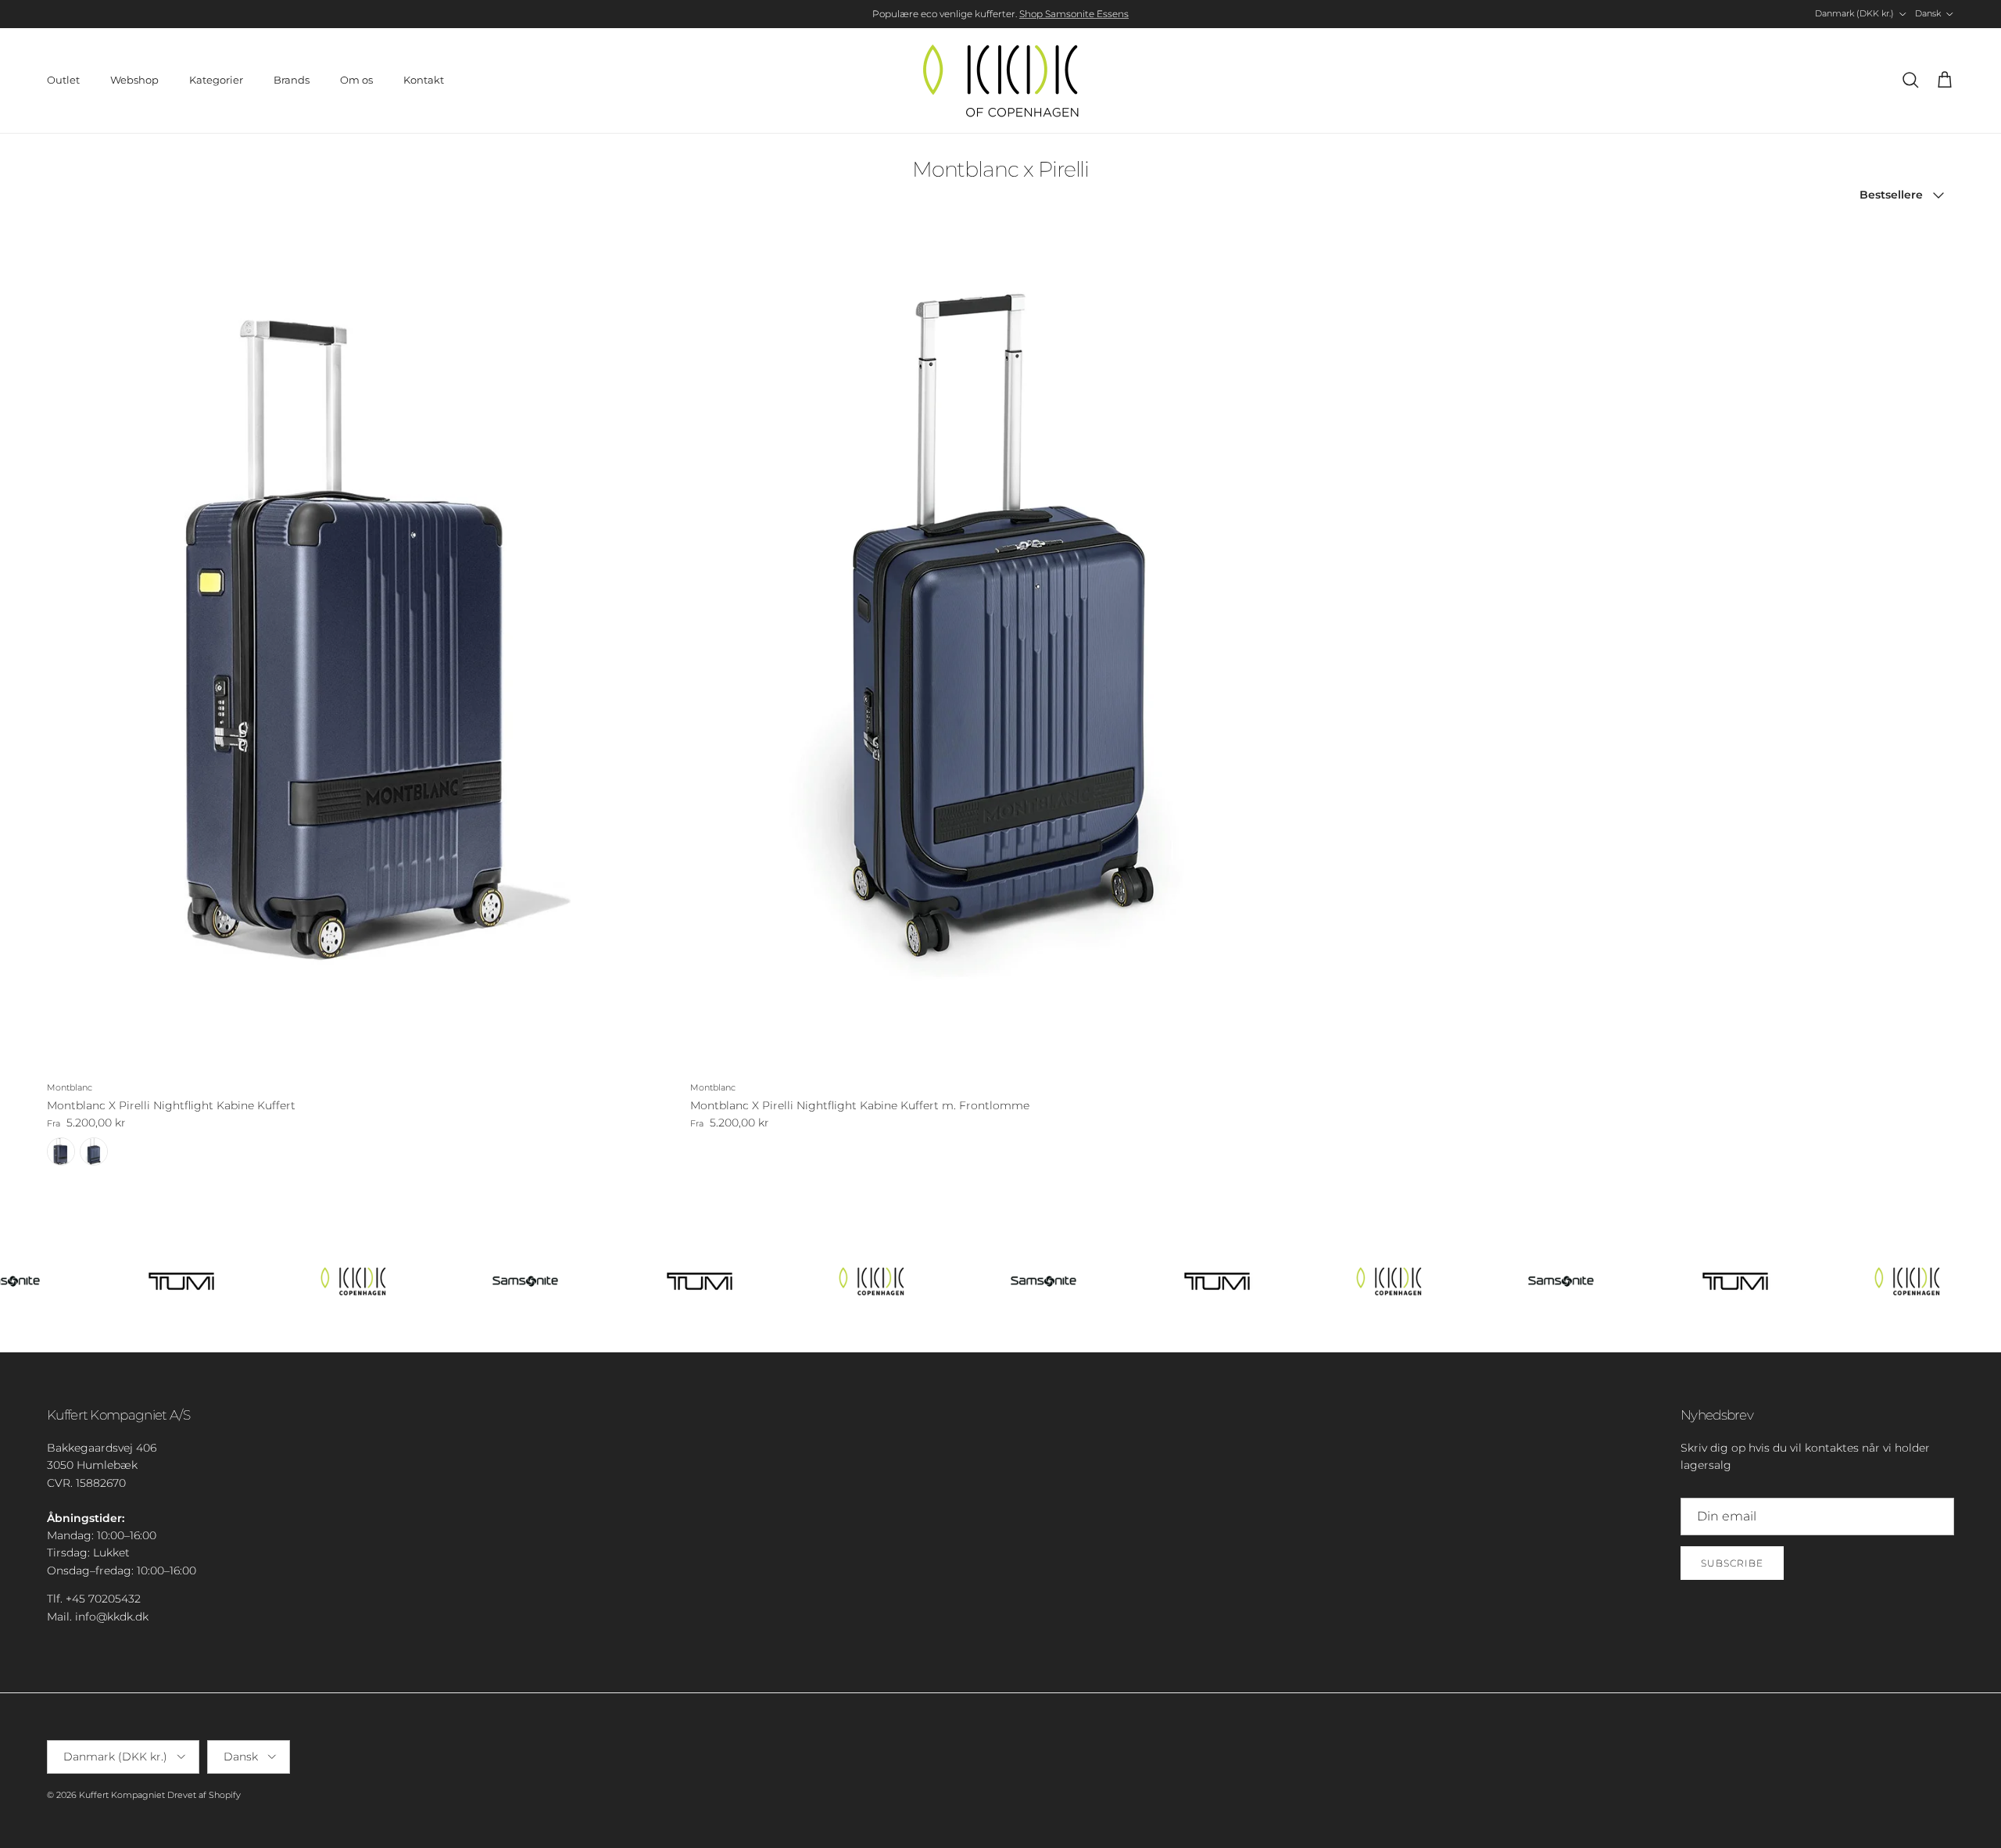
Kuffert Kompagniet (122, 1795)
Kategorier (216, 80)
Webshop (134, 80)
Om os (356, 80)
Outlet (63, 80)
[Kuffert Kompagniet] (1000, 81)
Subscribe (1732, 1563)
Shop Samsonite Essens (1074, 14)
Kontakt (424, 80)
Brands (292, 80)
